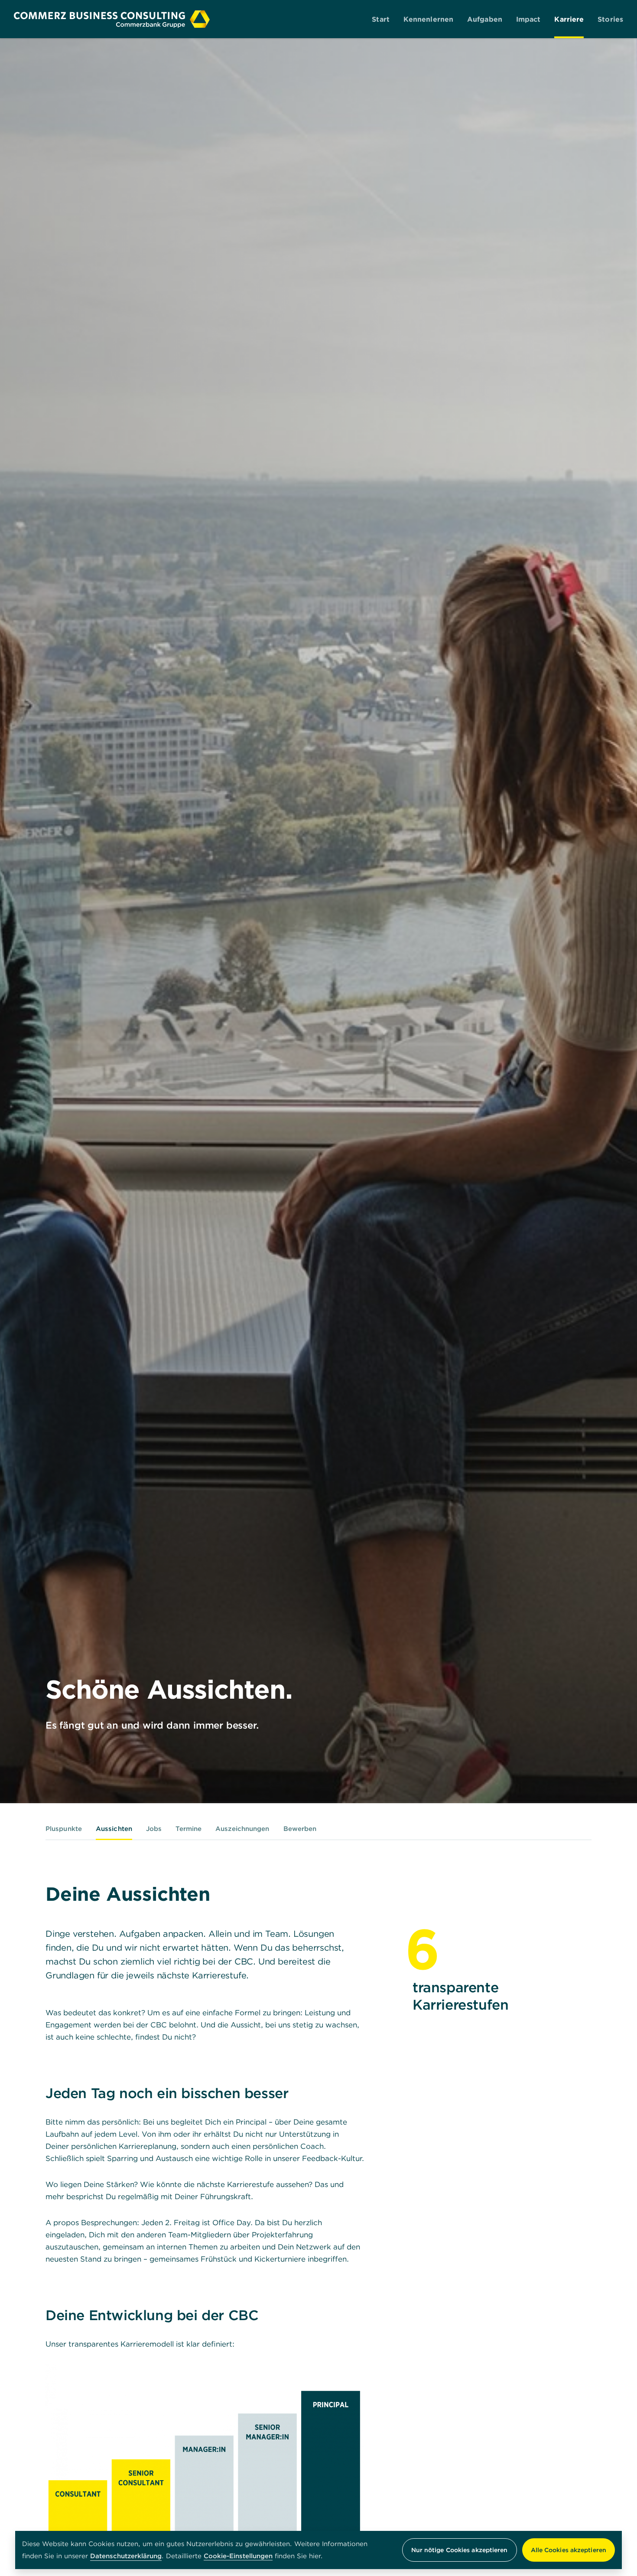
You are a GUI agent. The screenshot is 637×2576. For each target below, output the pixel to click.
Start (381, 19)
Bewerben (300, 1829)
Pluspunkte (64, 1829)
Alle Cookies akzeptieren (569, 2550)
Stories (610, 19)
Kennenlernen (428, 19)
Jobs (154, 1829)
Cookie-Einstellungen (238, 2556)
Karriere (569, 19)
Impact (528, 19)
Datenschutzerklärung (126, 2556)
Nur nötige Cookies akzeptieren (460, 2550)
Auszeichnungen (242, 1829)
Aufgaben (485, 19)
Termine (188, 1829)
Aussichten (114, 1829)
